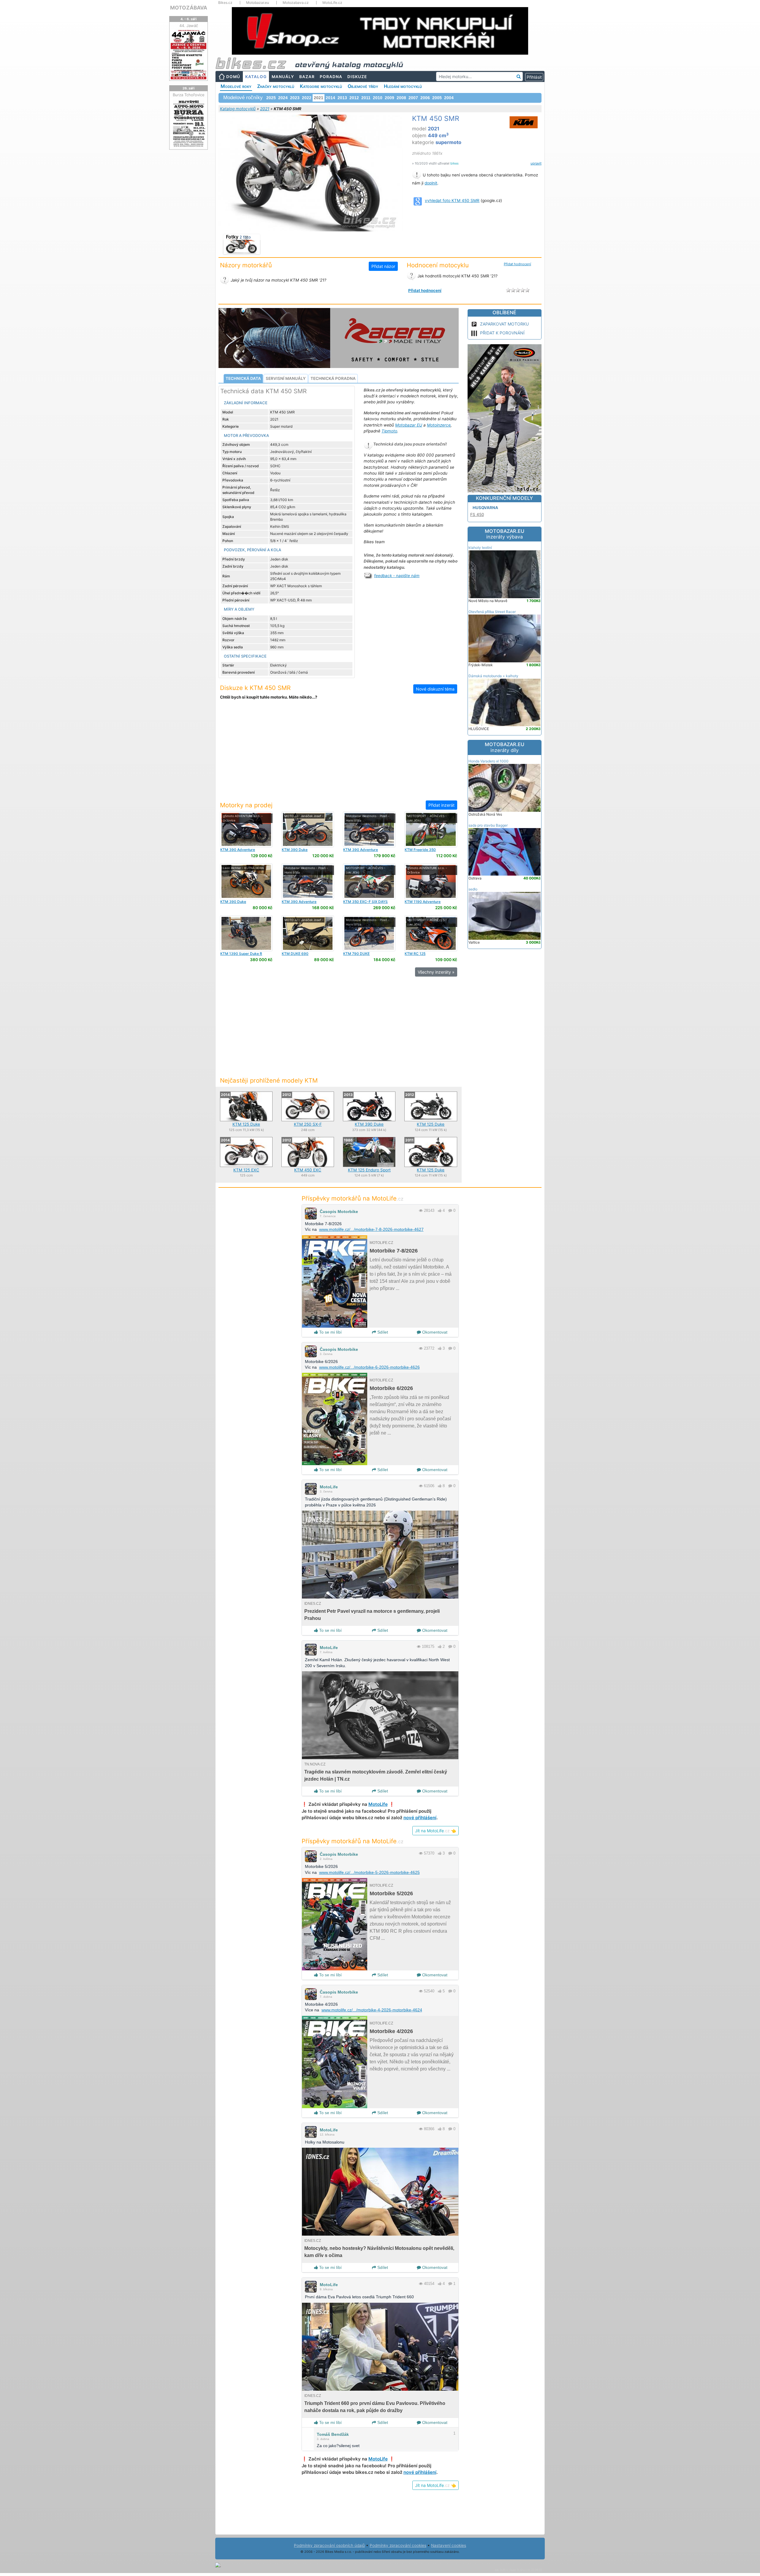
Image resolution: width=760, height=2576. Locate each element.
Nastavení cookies (449, 2545)
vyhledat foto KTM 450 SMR (452, 200)
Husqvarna (485, 508)
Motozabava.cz (296, 3)
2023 (295, 98)
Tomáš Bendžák (333, 2434)
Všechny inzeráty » (436, 972)
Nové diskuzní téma (435, 689)
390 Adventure (238, 850)
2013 (342, 98)
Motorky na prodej (246, 805)
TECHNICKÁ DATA (243, 378)
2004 (449, 98)
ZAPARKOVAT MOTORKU (504, 324)
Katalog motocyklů (238, 109)
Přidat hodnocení (517, 264)
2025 (271, 98)
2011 (366, 98)
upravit (536, 163)
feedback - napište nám (397, 576)
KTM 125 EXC (246, 1170)
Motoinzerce (439, 425)
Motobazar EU (409, 425)
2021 (265, 109)
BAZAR (307, 77)
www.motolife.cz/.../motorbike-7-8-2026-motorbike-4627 (371, 1229)
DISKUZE (357, 77)
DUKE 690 (295, 954)
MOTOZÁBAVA (189, 8)
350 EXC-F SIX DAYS (365, 902)
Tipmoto (389, 431)
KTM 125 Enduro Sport (369, 1170)
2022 (307, 98)
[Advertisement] (338, 754)
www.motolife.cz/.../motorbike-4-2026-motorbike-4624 (372, 2010)
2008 (401, 98)
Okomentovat (434, 1332)
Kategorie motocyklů (321, 86)
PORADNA (331, 77)
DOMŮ (233, 77)
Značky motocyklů (276, 86)
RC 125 (415, 954)
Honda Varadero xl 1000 (489, 761)
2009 (389, 98)
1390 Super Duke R (241, 954)
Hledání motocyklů (403, 86)
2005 (437, 98)
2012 (354, 98)
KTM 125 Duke (246, 1124)
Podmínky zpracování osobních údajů (329, 2545)
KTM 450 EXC (308, 1170)
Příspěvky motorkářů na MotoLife (353, 1198)
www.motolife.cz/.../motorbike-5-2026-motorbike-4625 (369, 1872)
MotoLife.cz (332, 3)
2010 (378, 98)
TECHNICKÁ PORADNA (333, 378)
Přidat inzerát (441, 805)
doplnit (431, 183)
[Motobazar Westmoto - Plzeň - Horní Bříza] (369, 829)
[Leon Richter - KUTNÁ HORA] (246, 881)
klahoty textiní (480, 548)
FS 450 (477, 514)
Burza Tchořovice (189, 95)
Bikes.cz (225, 3)
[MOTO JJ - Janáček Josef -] (308, 829)
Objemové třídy (363, 86)
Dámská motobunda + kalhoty (493, 676)
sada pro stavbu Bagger (488, 825)
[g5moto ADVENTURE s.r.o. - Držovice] (246, 829)
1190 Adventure (423, 902)
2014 (330, 98)
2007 (413, 98)
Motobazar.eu (258, 3)
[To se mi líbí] (440, 1210)
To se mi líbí (330, 1332)
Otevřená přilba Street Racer (492, 612)
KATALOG (256, 77)
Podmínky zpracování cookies (398, 2545)
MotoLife (329, 1487)
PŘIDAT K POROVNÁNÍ (502, 333)
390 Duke (295, 850)
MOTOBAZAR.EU (505, 534)
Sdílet (382, 1332)
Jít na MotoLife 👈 (436, 1831)
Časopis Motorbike (339, 1212)
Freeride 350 (420, 850)
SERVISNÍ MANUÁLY (286, 378)
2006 (425, 98)
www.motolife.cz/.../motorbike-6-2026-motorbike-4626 (369, 1367)
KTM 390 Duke (369, 1124)
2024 (283, 98)
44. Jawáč (189, 26)
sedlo (473, 889)
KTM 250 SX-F (308, 1124)
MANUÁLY (283, 77)
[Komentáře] (450, 1210)
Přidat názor (383, 266)
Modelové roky (236, 86)
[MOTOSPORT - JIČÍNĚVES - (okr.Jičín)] (431, 829)
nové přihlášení (420, 1818)
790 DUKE (356, 954)
